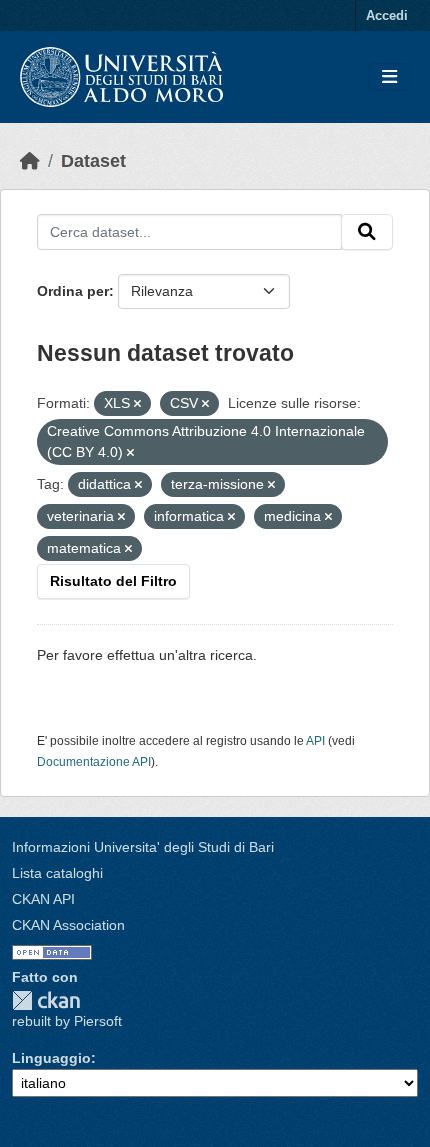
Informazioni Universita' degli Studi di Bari (143, 847)
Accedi (387, 15)
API (315, 741)
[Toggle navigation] (389, 77)
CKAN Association (68, 925)
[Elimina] (137, 404)
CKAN (46, 1000)
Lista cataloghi (57, 873)
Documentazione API (94, 762)
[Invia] (367, 232)
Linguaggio (51, 1058)
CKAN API (43, 899)
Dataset (93, 161)
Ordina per (73, 291)
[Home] (30, 161)
